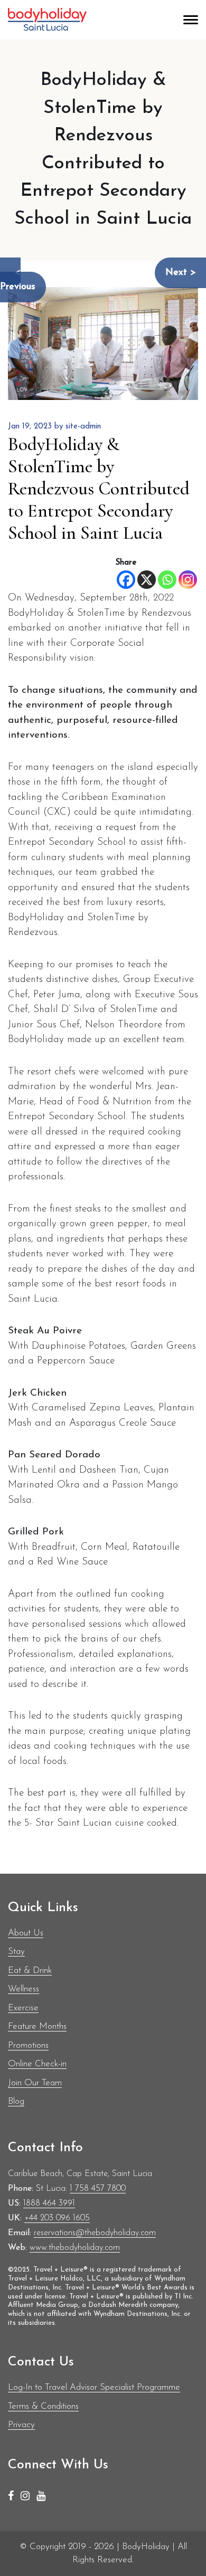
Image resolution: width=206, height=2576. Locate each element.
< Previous (18, 280)
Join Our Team (35, 2083)
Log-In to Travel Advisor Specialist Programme (94, 2387)
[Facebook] (126, 580)
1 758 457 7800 (98, 2189)
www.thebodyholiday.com (75, 2248)
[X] (147, 580)
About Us (26, 1933)
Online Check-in (37, 2064)
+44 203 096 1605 (57, 2218)
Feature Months (37, 2026)
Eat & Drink (30, 1971)
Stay (16, 1952)
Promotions (28, 2045)
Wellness (24, 1989)
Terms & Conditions (43, 2406)
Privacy (21, 2425)
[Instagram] (188, 580)
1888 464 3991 (49, 2203)
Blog (16, 2101)
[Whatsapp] (167, 580)
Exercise (23, 2008)
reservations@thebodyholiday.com (95, 2233)
